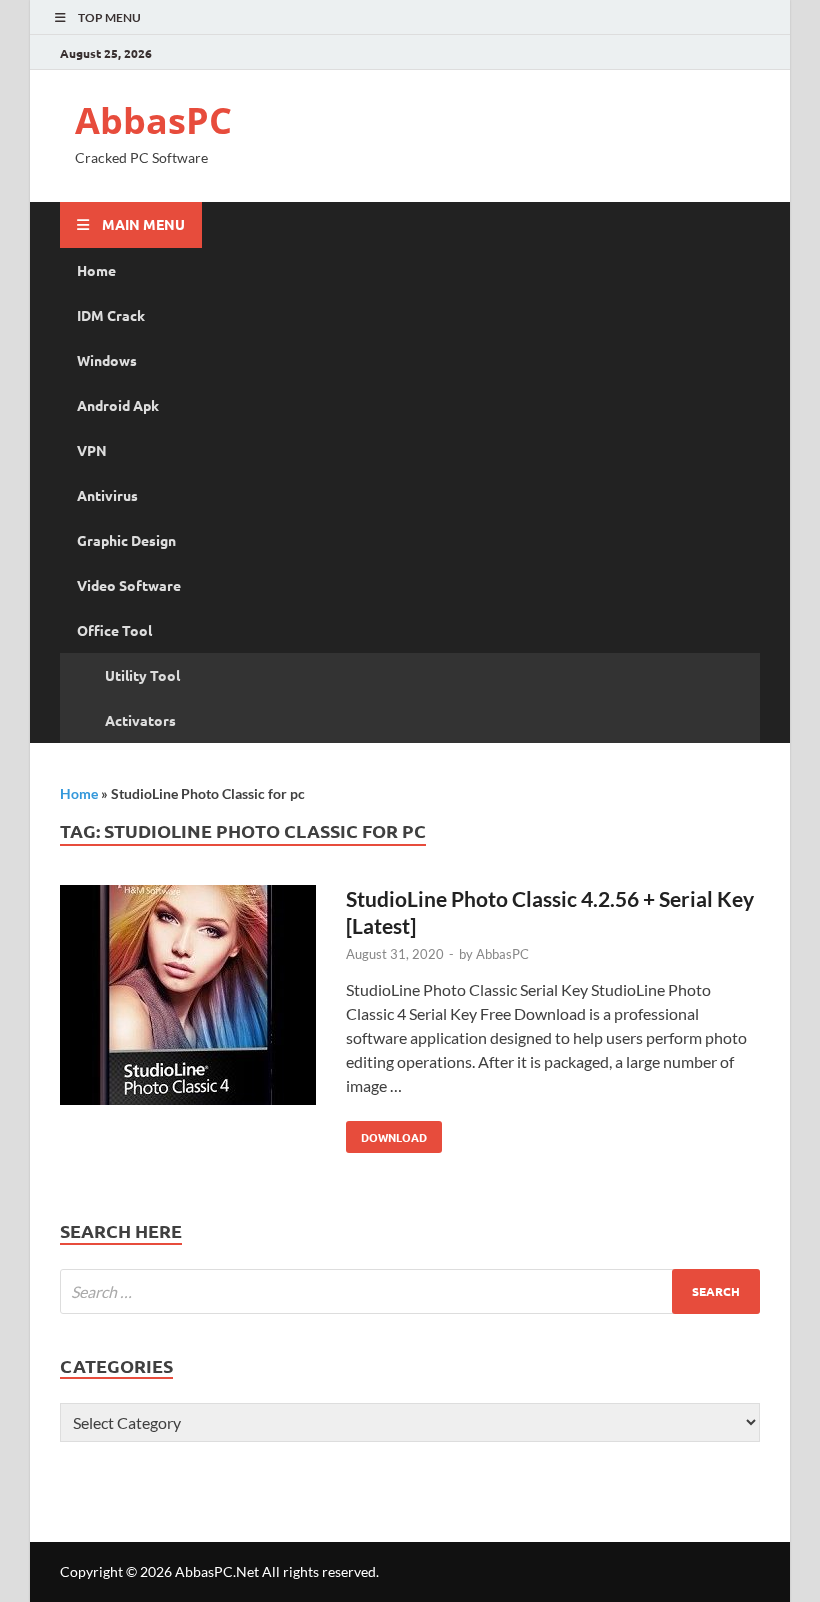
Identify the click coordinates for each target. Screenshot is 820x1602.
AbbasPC (153, 120)
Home (96, 270)
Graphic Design (126, 540)
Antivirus (107, 495)
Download (386, 1133)
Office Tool (114, 630)
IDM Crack (111, 315)
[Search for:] (410, 1291)
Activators (140, 720)
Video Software (129, 585)
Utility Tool (142, 675)
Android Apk (118, 405)
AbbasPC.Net (217, 1571)
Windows (107, 360)
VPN (92, 450)
